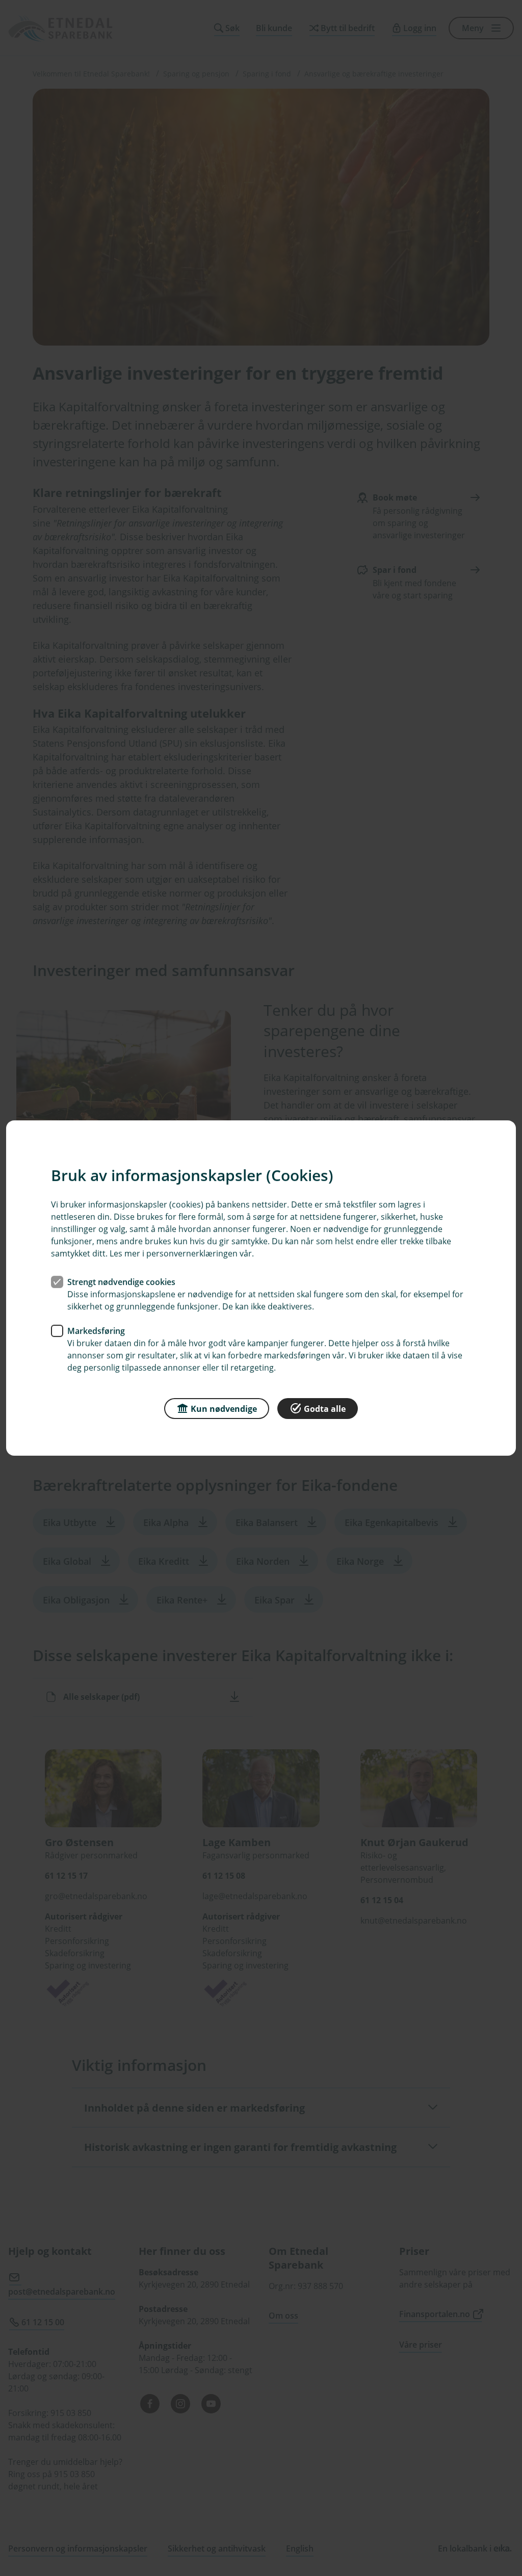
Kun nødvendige (224, 1409)
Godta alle (325, 1409)
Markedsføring (96, 1331)
